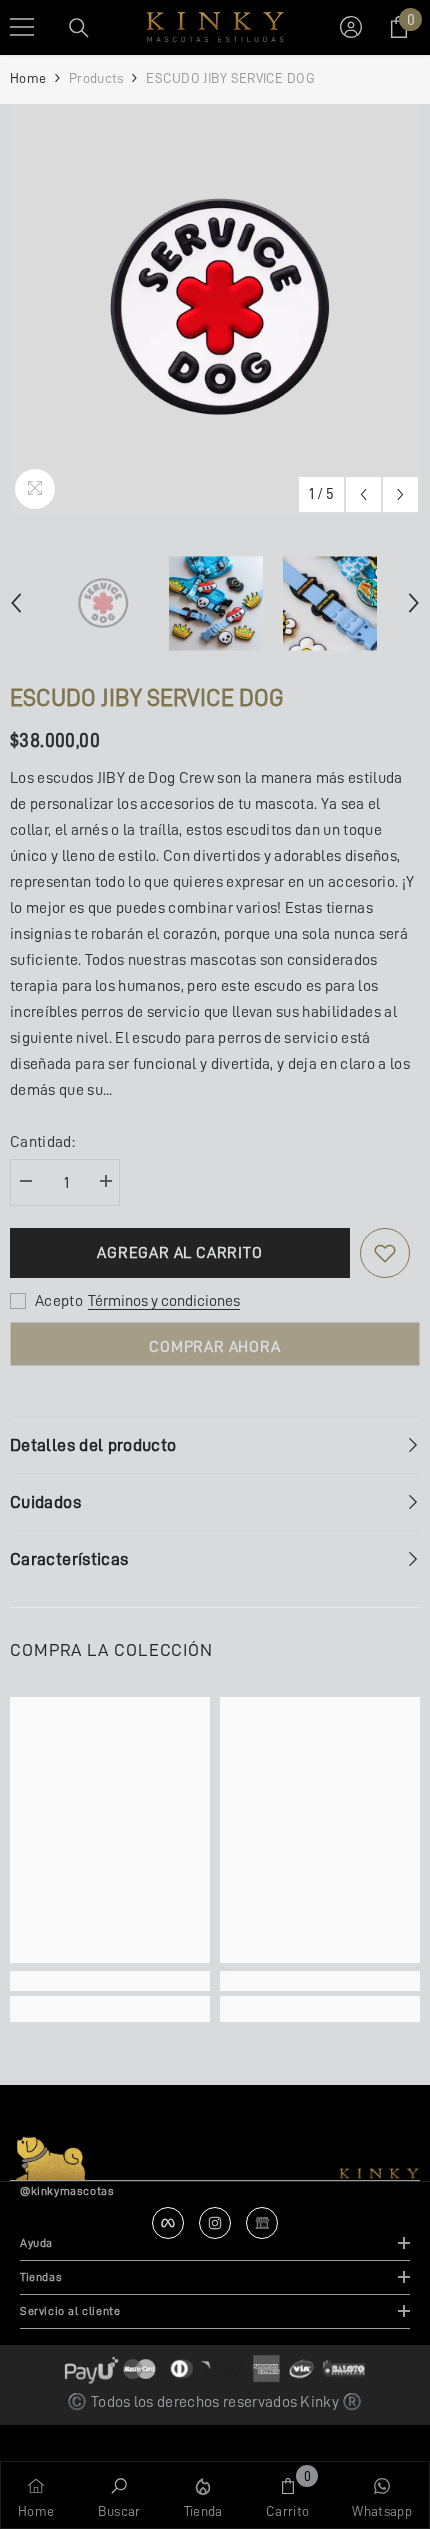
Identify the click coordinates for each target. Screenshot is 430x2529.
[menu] (22, 27)
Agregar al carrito (179, 1253)
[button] (363, 494)
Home (28, 78)
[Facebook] (168, 2223)
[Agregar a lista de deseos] (385, 1253)
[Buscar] (79, 28)
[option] (215, 309)
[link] (110, 1981)
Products (96, 78)
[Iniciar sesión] (351, 27)
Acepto (59, 1301)
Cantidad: (42, 1142)
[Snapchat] (262, 2223)
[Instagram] (215, 2223)
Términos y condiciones (164, 1301)
